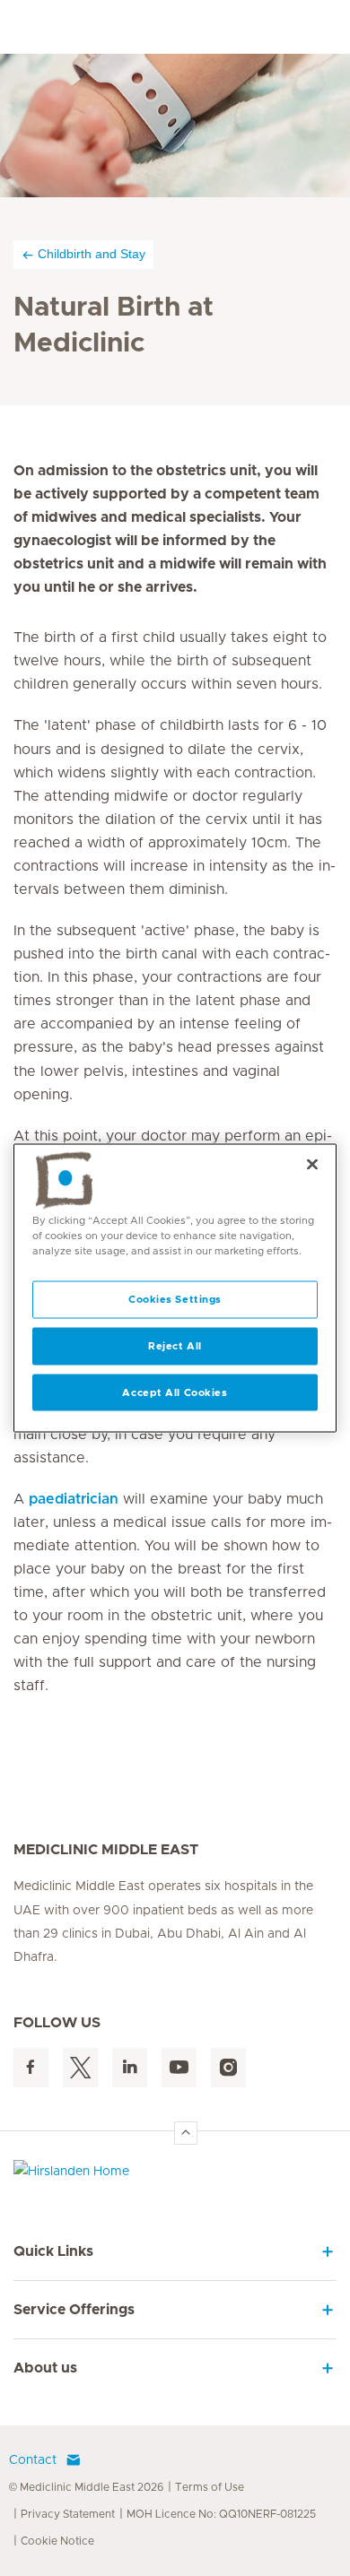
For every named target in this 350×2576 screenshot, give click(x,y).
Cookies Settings (175, 1299)
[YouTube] (179, 2068)
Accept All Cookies (175, 1392)
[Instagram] (228, 2068)
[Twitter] (80, 2068)
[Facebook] (31, 2068)
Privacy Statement (68, 2514)
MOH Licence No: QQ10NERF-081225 (221, 2514)
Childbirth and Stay (92, 254)
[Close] (312, 1164)
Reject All (175, 1345)
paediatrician (74, 1499)
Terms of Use (210, 2487)
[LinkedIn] (130, 2068)
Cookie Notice (57, 2541)
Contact (33, 2460)
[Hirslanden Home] (175, 2176)
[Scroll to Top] (186, 2133)
